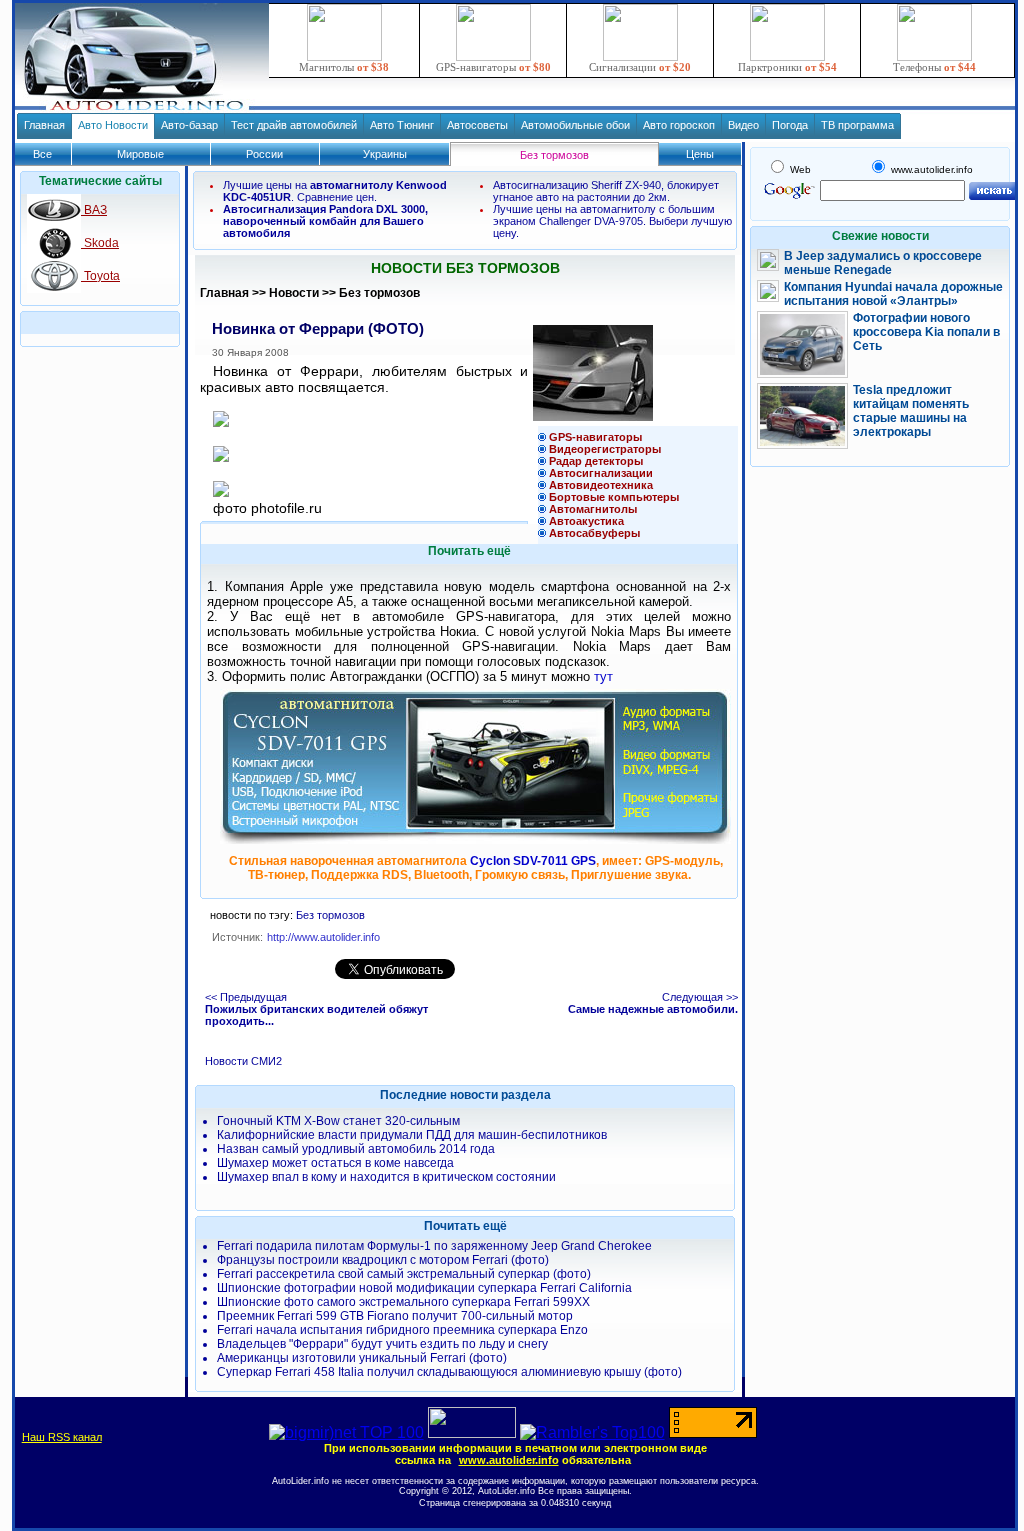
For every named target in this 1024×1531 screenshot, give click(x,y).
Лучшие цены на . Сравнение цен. (335, 191)
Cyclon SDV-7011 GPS (533, 861)
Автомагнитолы (593, 509)
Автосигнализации (601, 473)
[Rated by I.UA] (472, 1432)
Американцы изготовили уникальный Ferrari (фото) (362, 1358)
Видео (743, 125)
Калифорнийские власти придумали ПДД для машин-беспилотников (412, 1135)
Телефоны (934, 67)
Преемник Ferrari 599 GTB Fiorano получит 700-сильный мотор (395, 1316)
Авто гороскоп (679, 125)
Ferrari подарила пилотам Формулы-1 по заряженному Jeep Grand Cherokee (434, 1246)
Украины (385, 154)
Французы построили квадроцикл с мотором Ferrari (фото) (383, 1260)
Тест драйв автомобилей (294, 125)
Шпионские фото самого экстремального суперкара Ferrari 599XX (403, 1302)
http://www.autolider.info (323, 937)
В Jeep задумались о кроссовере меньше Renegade (883, 263)
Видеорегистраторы (605, 449)
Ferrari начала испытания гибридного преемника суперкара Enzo (402, 1330)
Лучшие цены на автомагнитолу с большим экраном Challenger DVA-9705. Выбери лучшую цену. (612, 221)
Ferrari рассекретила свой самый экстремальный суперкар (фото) (404, 1274)
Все (42, 154)
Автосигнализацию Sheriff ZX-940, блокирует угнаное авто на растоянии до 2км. (606, 191)
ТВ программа (857, 125)
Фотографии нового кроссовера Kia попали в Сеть (926, 332)
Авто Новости (113, 125)
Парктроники (787, 67)
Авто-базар (189, 125)
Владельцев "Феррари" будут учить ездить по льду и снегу (382, 1344)
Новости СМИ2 (243, 1061)
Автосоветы (477, 125)
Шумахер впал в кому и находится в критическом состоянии (386, 1177)
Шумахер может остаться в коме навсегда (335, 1163)
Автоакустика (586, 521)
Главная (44, 125)
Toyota (100, 276)
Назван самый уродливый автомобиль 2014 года (356, 1149)
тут (603, 676)
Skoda (100, 243)
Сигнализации (640, 67)
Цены (700, 154)
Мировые (140, 154)
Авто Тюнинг (402, 125)
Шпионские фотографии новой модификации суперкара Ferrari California (424, 1288)
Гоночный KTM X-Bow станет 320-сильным (338, 1121)
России (264, 154)
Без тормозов (379, 293)
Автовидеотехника (601, 485)
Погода (790, 125)
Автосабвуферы (594, 533)
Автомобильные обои (575, 125)
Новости (294, 293)
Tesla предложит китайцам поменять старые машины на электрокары (911, 411)
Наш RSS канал (62, 1437)
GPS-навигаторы (493, 67)
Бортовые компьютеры (614, 497)
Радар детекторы (596, 461)
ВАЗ (94, 210)
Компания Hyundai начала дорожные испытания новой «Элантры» (893, 294)
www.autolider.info (509, 1460)
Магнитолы (344, 67)
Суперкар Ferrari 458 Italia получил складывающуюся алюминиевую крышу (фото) (449, 1372)
